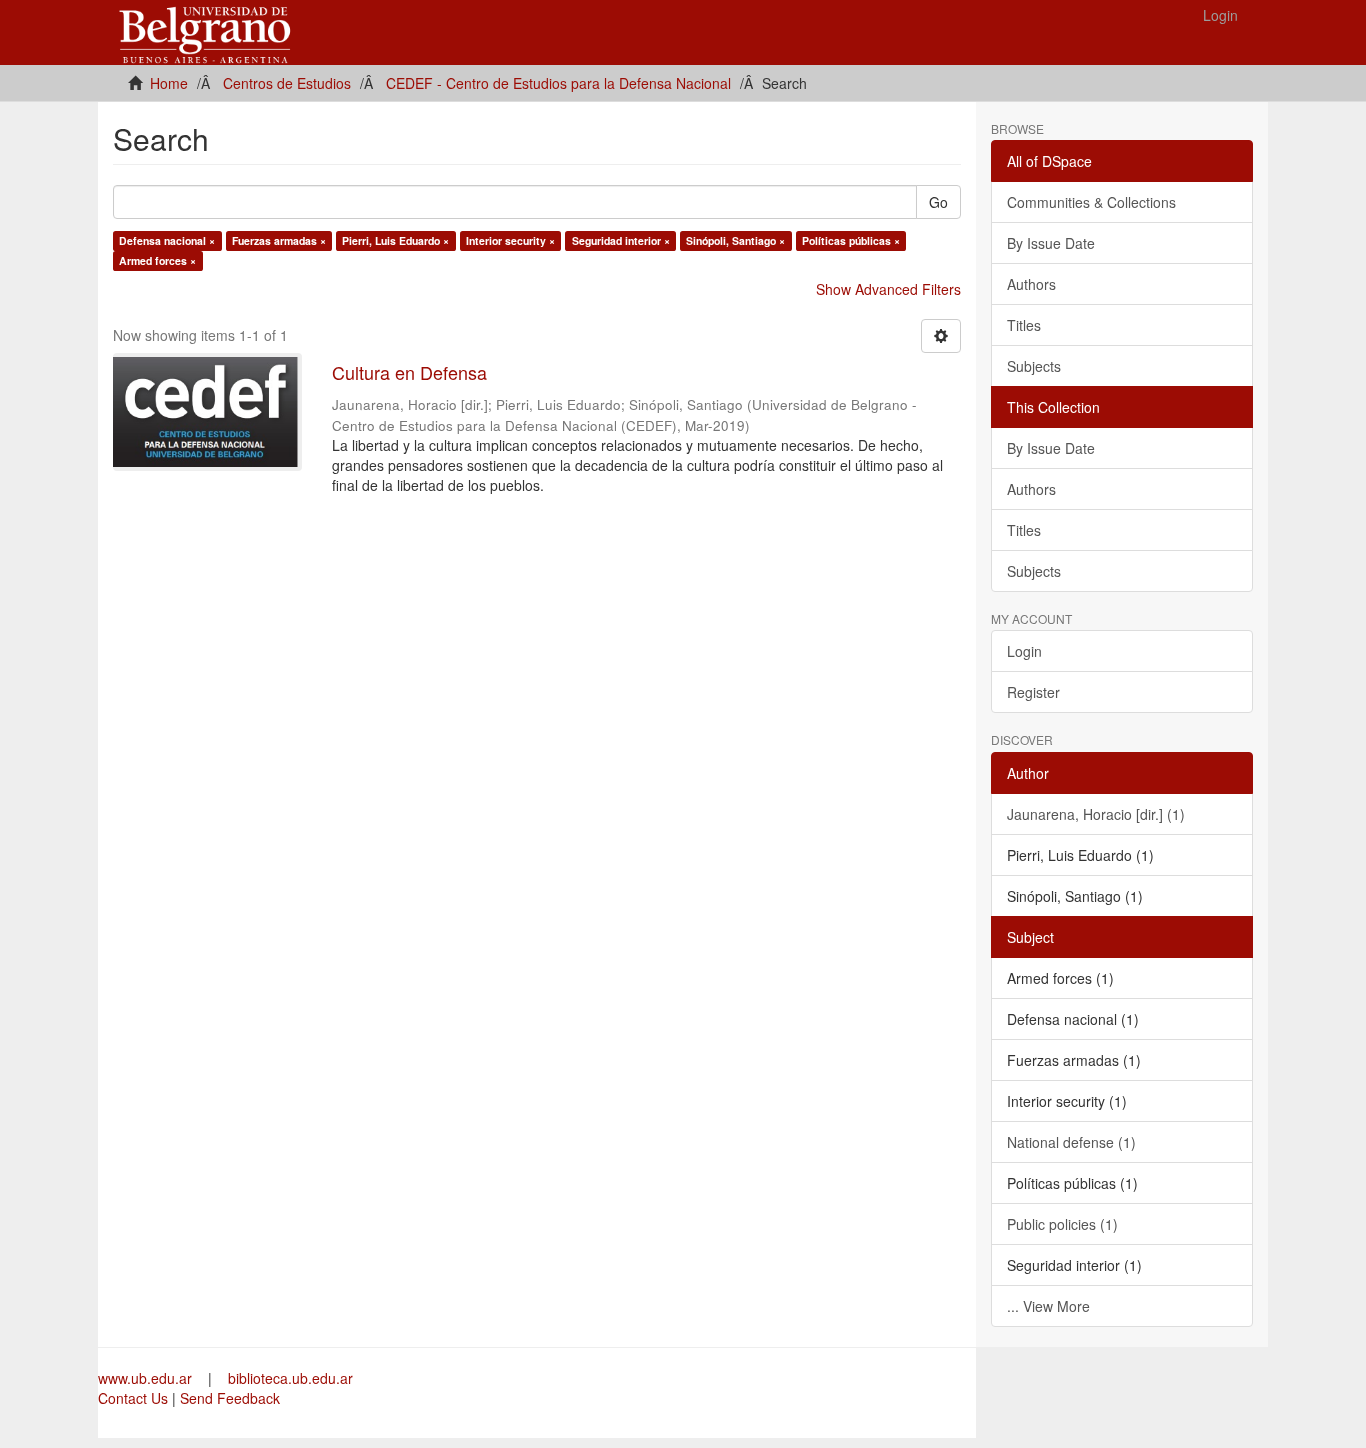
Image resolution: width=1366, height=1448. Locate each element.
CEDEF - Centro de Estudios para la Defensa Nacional (558, 83)
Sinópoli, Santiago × (735, 240)
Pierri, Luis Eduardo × (395, 240)
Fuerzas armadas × (279, 240)
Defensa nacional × (167, 240)
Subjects (1034, 366)
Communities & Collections (1091, 202)
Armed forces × (157, 260)
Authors (1031, 284)
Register (1033, 692)
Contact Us (133, 1398)
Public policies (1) (1062, 1224)
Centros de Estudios (287, 83)
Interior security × (510, 240)
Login (1024, 651)
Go (938, 202)
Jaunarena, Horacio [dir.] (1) (1096, 814)
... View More (1048, 1306)
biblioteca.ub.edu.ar (290, 1378)
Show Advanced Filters (888, 289)
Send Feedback (230, 1398)
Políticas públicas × (851, 240)
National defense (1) (1071, 1142)
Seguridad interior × (621, 240)
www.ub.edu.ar (147, 1378)
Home (169, 83)
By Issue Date (1051, 243)
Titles (1024, 325)
